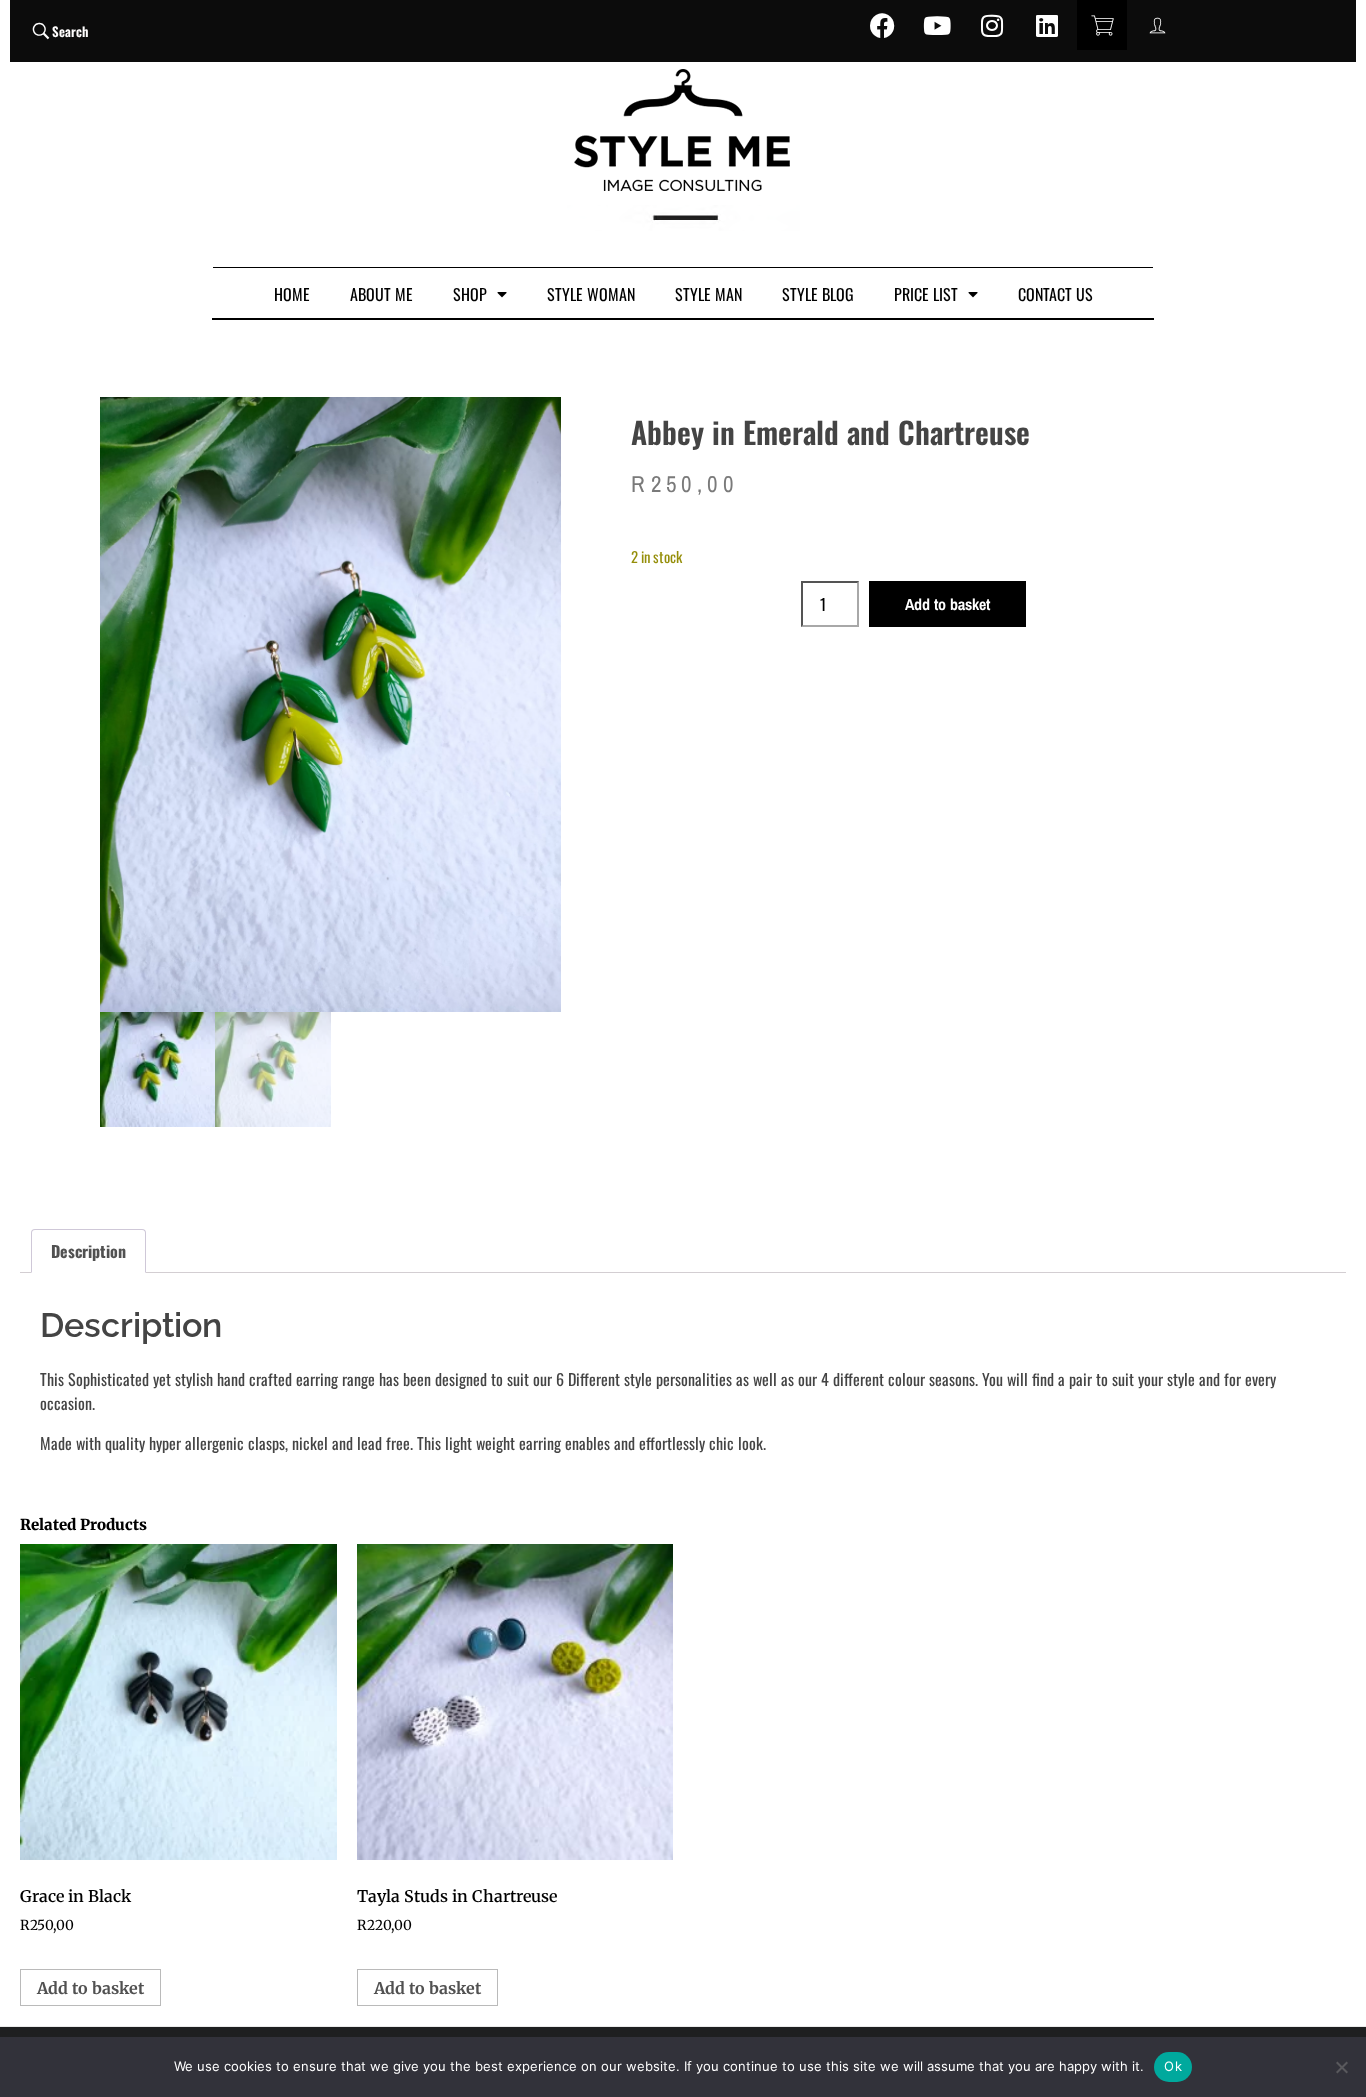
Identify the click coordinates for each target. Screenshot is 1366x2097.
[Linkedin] (1047, 25)
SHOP (470, 294)
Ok (1173, 2066)
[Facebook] (882, 25)
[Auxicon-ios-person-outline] (1157, 25)
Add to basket (947, 604)
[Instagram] (992, 25)
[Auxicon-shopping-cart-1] (1102, 25)
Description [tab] (88, 1251)
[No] (1341, 2067)
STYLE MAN (708, 294)
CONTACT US (1055, 294)
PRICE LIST (926, 294)
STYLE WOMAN (591, 294)
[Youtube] (937, 25)
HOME (292, 294)
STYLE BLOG (818, 294)
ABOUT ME (381, 294)
